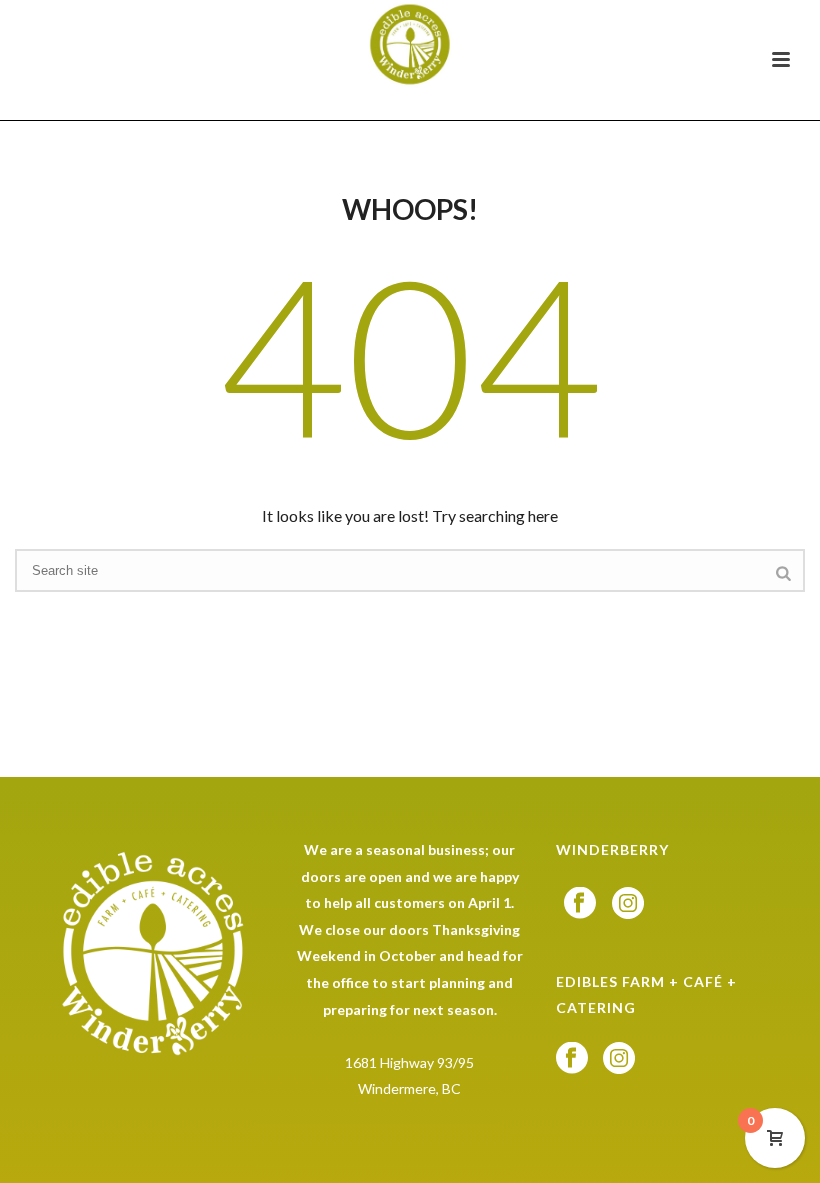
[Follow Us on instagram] (628, 904)
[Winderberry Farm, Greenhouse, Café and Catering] (410, 45)
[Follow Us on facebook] (580, 904)
